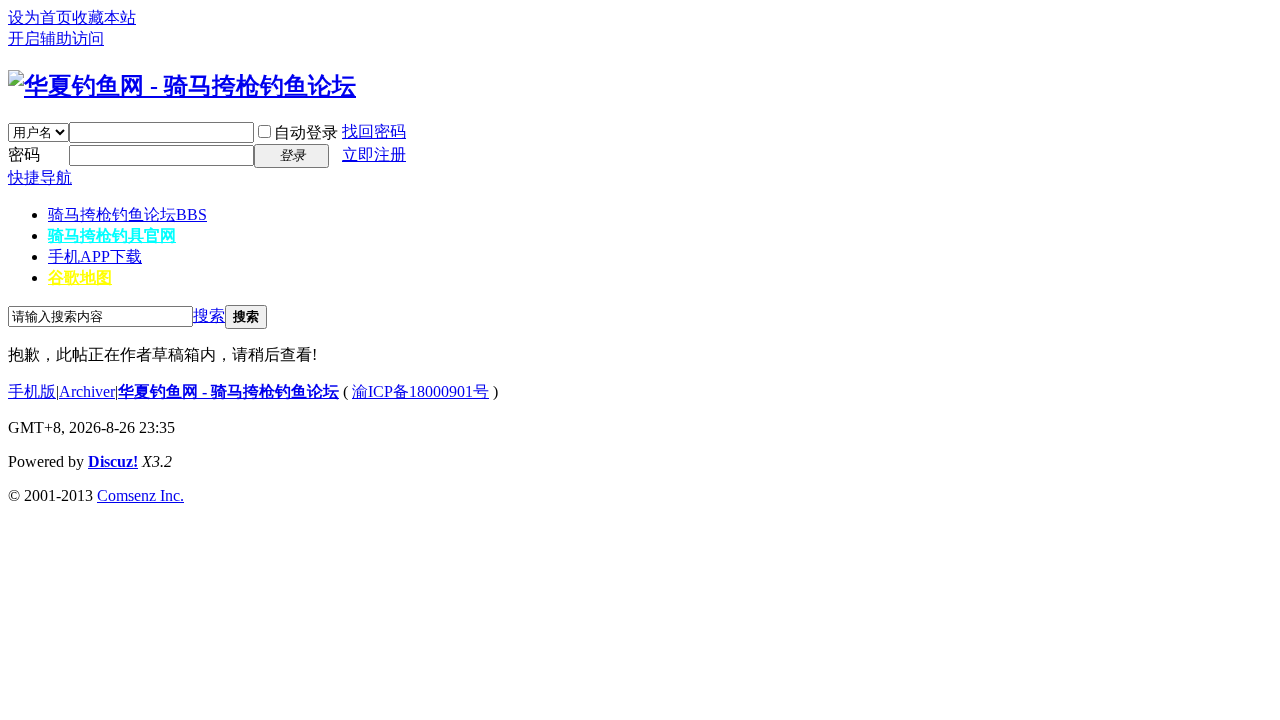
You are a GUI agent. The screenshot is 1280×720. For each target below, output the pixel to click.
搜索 (209, 315)
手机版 (32, 391)
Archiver (87, 391)
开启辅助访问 (56, 38)
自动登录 (306, 132)
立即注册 (374, 154)
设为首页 (40, 17)
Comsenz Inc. (140, 495)
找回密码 (374, 131)
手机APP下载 (95, 256)
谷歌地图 (80, 277)
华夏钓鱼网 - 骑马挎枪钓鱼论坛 (228, 391)
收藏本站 (104, 17)
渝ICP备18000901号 (420, 391)
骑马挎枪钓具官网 (112, 235)
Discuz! (113, 461)
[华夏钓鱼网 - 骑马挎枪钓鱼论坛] (182, 86)
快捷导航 (40, 177)
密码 (24, 154)
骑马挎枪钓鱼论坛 (127, 214)
